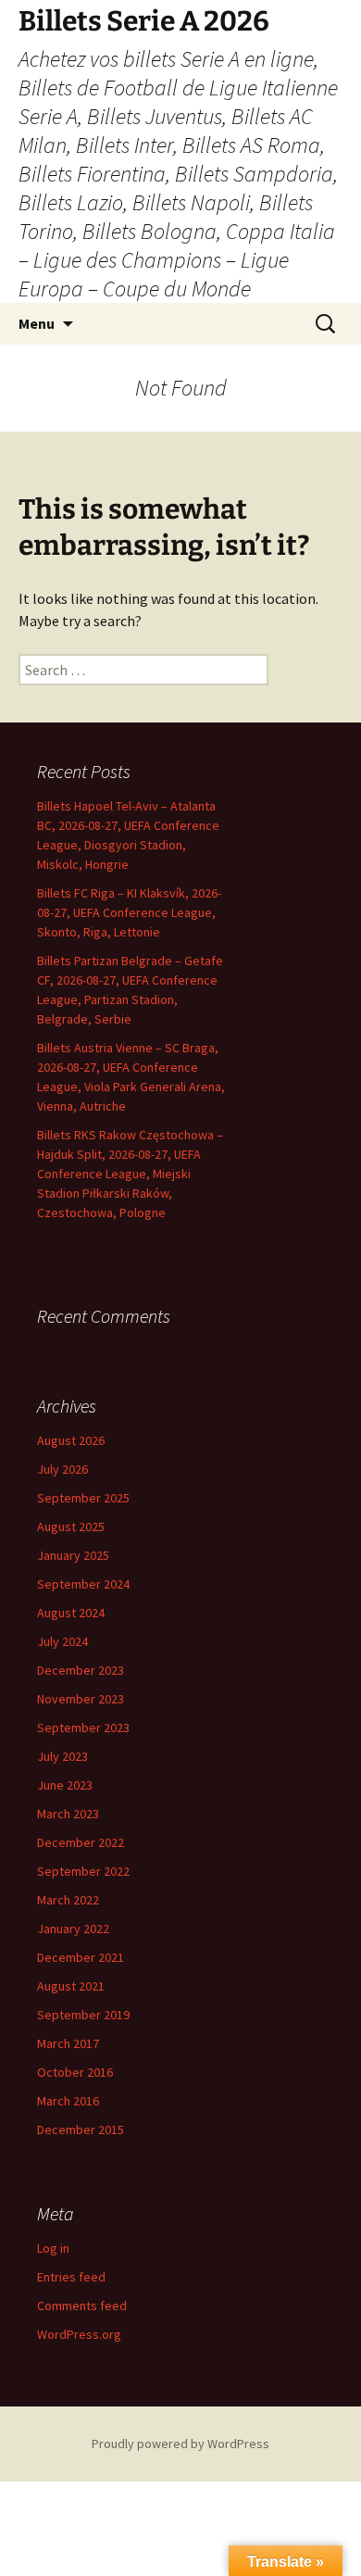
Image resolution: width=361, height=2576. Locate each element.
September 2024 (83, 1584)
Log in (53, 2248)
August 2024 (71, 1613)
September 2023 (83, 1728)
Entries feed (71, 2277)
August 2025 (71, 1527)
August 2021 (71, 1986)
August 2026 (71, 1440)
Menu (37, 323)
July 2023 (62, 1756)
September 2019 (83, 2015)
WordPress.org (79, 2334)
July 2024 (62, 1641)
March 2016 (68, 2101)
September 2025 (83, 1498)
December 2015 (81, 2130)
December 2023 (81, 1670)
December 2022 (81, 1842)
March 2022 (68, 1900)
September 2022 (83, 1871)
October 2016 (75, 2072)
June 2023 (65, 1785)
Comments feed (82, 2306)
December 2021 (81, 1957)
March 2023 (68, 1814)
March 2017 (68, 2043)
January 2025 (73, 1555)
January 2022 (73, 1929)
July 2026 (62, 1469)
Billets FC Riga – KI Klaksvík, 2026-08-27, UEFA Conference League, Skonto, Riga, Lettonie (129, 912)
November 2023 (81, 1699)
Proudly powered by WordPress (180, 2444)
